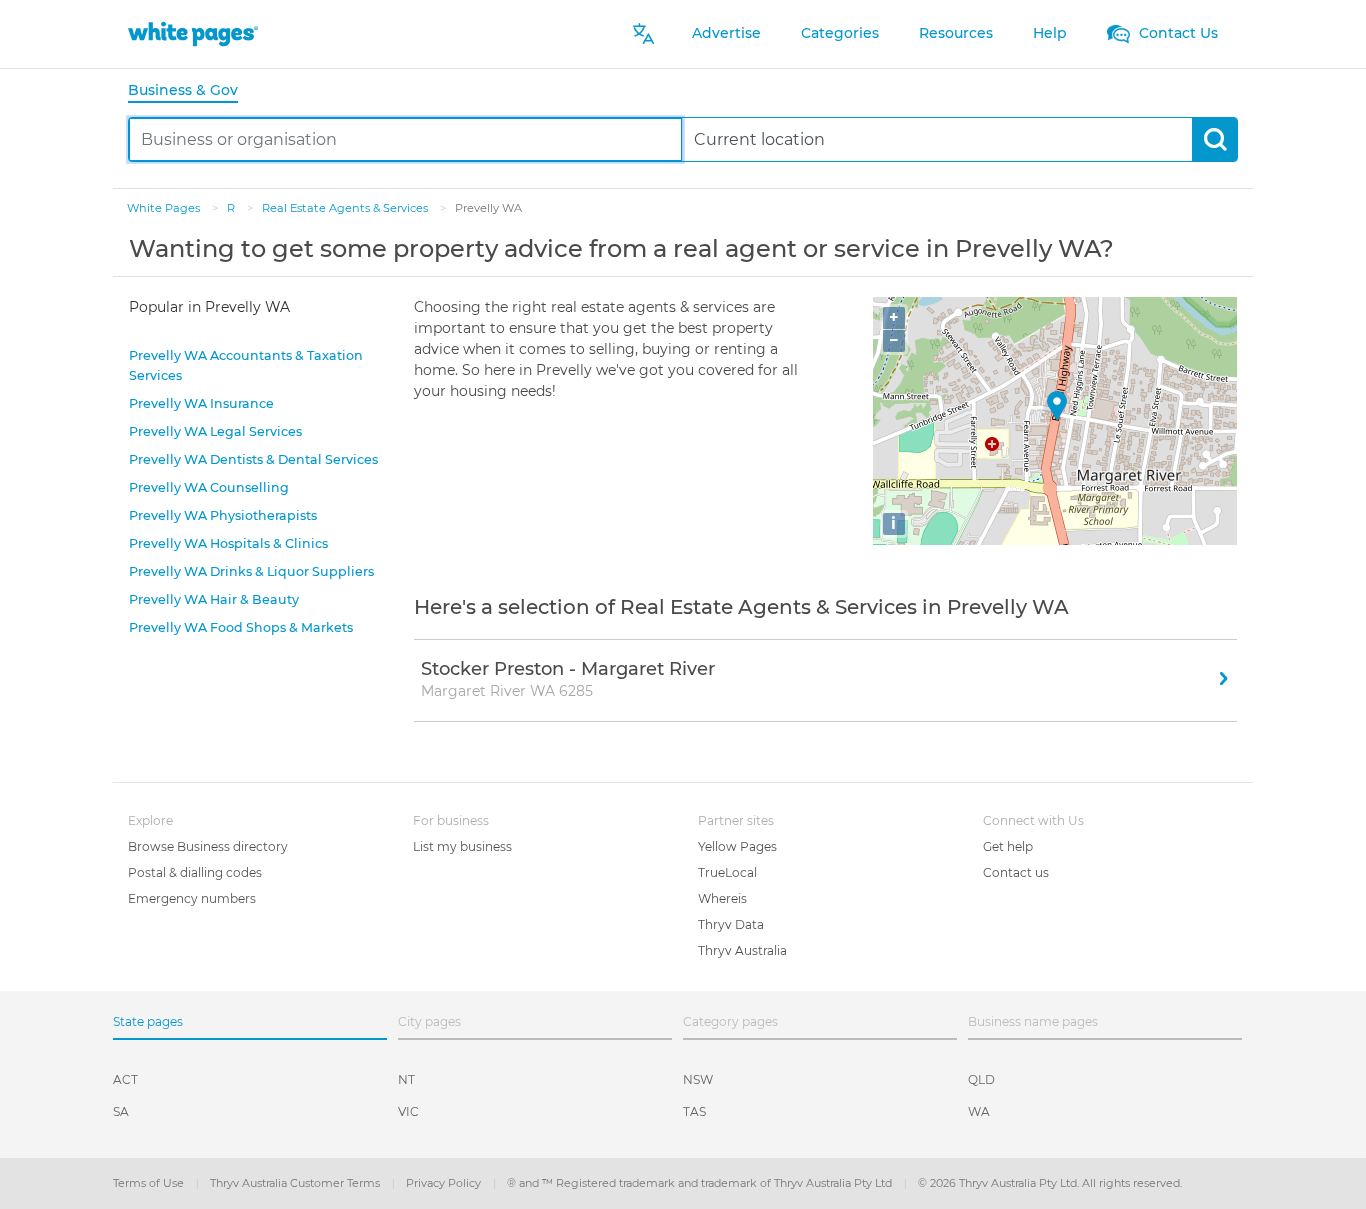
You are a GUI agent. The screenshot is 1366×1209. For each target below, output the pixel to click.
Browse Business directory (208, 846)
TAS (694, 1111)
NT (406, 1079)
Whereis (722, 898)
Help (1050, 33)
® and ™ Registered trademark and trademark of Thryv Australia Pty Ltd (701, 1183)
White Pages (165, 208)
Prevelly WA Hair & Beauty (214, 599)
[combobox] (405, 139)
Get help (1008, 846)
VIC (408, 1111)
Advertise (726, 33)
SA (121, 1111)
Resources (956, 33)
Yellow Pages (737, 846)
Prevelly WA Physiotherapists (223, 515)
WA (979, 1111)
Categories (840, 33)
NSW (698, 1079)
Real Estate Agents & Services (346, 208)
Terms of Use (150, 1183)
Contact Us (1176, 33)
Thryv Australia (742, 950)
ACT (125, 1079)
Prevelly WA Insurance (201, 403)
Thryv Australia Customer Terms (296, 1183)
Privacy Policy (445, 1183)
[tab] (191, 91)
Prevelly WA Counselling (209, 487)
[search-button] (1214, 139)
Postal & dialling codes (195, 872)
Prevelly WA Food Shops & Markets (241, 627)
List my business (462, 846)
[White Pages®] (193, 33)
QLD (981, 1079)
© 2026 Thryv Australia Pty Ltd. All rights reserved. (1050, 1183)
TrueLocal (727, 872)
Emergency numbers (192, 898)
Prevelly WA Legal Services (215, 431)
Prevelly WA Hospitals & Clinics (228, 543)
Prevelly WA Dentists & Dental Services (253, 459)
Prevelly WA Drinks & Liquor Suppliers (251, 571)
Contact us (1016, 872)
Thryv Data (731, 924)
